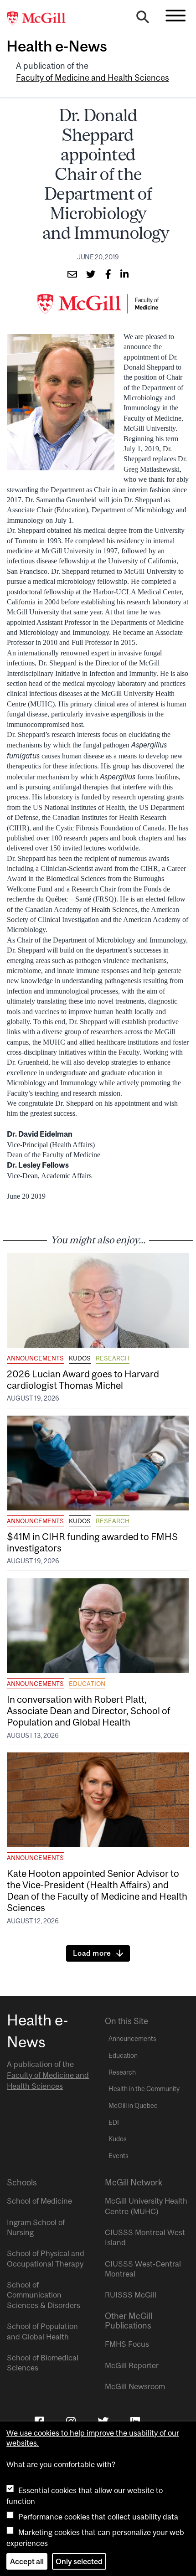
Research (113, 1358)
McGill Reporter (132, 2365)
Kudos (80, 1358)
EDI (114, 2123)
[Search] (143, 19)
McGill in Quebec (133, 2106)
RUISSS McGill (131, 2295)
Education (87, 1684)
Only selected (79, 2561)
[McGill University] (41, 19)
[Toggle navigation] (175, 15)
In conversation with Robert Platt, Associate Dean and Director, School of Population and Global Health (89, 1710)
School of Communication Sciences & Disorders (44, 2295)
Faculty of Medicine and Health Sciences (93, 78)
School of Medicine (39, 2201)
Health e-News (57, 46)
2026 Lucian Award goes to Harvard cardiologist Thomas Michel (83, 1379)
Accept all (27, 2561)
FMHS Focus (127, 2344)
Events (119, 2156)
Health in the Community (144, 2089)
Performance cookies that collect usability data (98, 2517)
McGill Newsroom (135, 2386)
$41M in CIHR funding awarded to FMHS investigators (92, 1542)
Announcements (35, 1358)
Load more (92, 1953)
